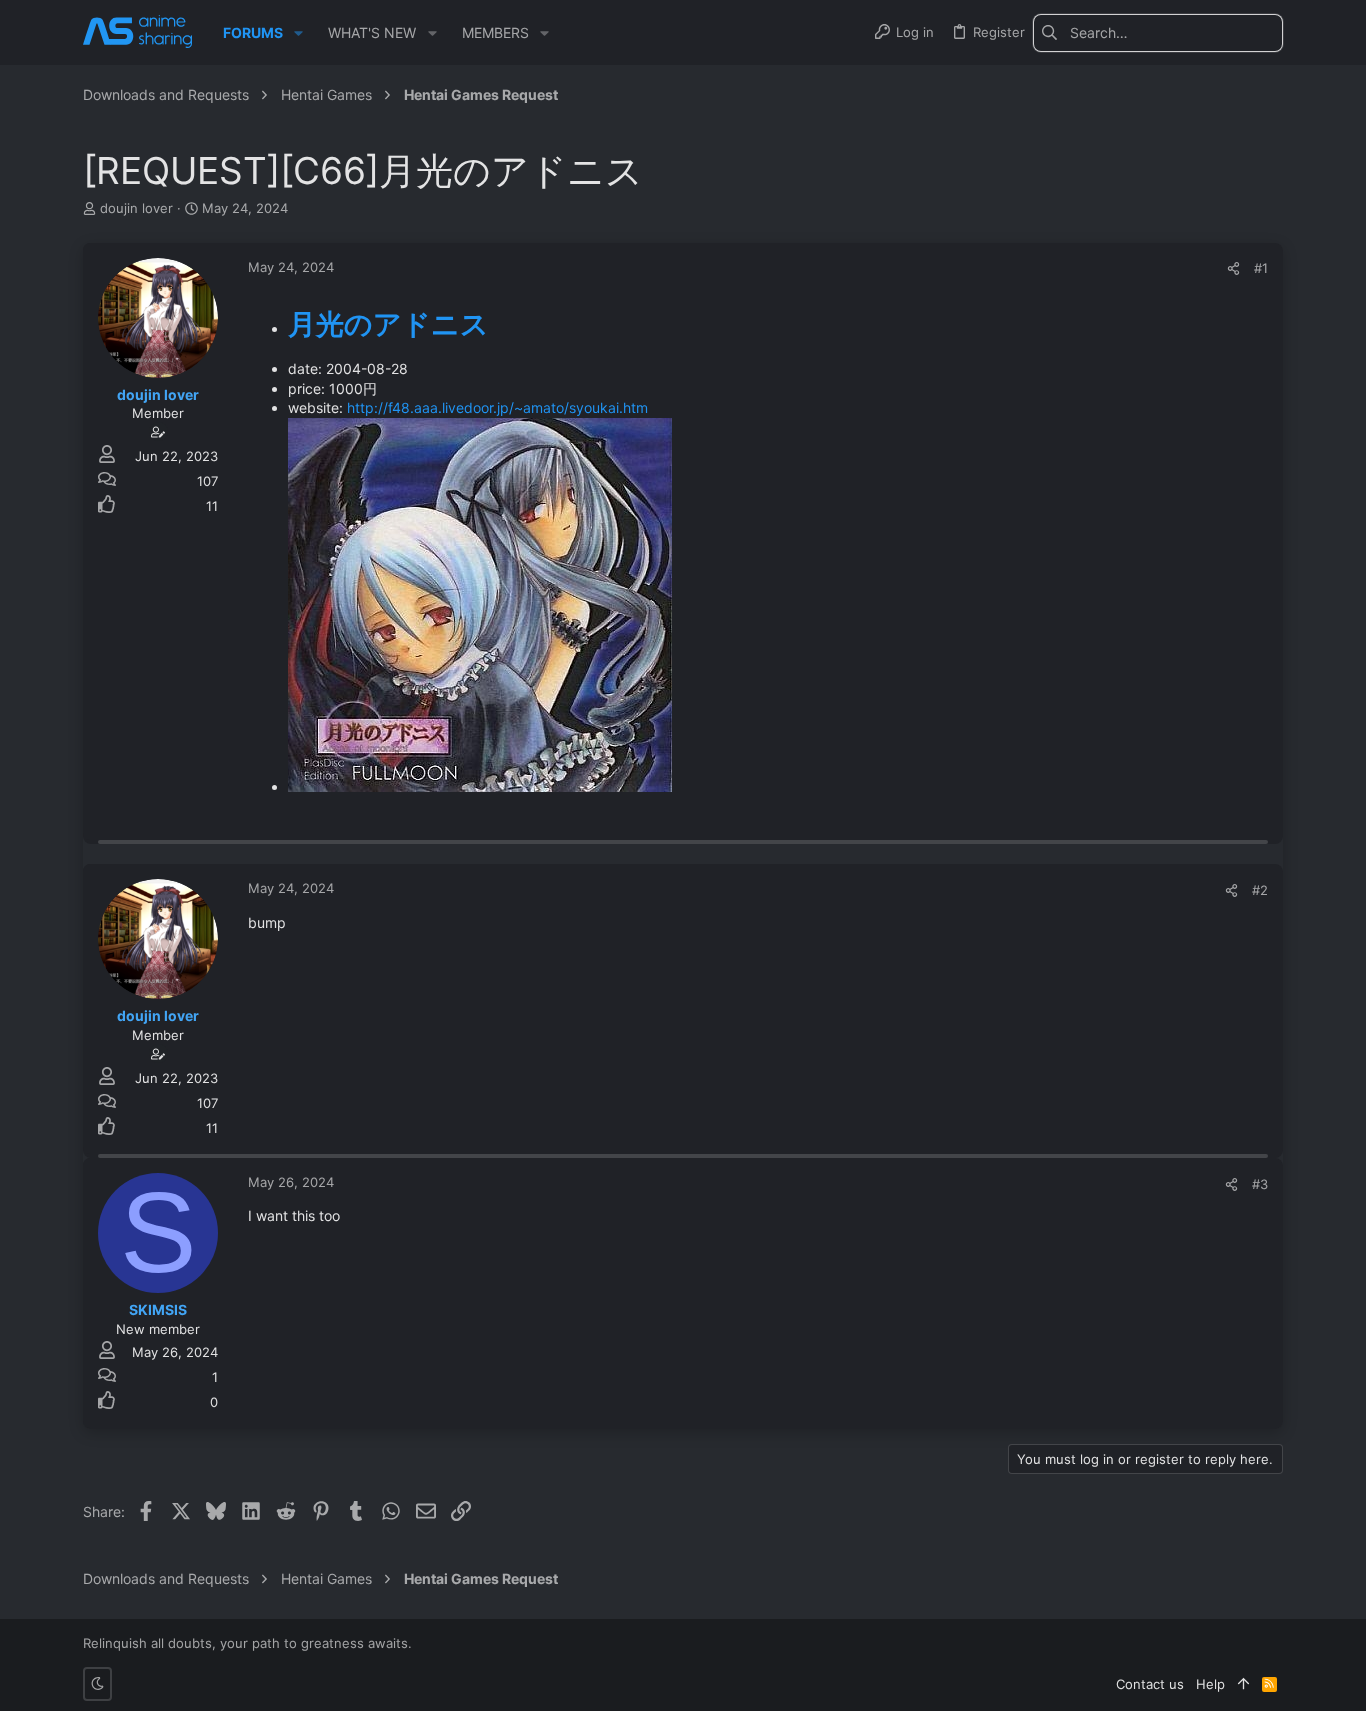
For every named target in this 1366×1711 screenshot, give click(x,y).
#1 (1261, 268)
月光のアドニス (388, 324)
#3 (1260, 1184)
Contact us (1150, 1684)
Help (1210, 1684)
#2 (1260, 890)
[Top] (1243, 1684)
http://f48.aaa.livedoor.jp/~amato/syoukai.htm (497, 407)
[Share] (1233, 268)
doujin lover (136, 208)
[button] (298, 33)
